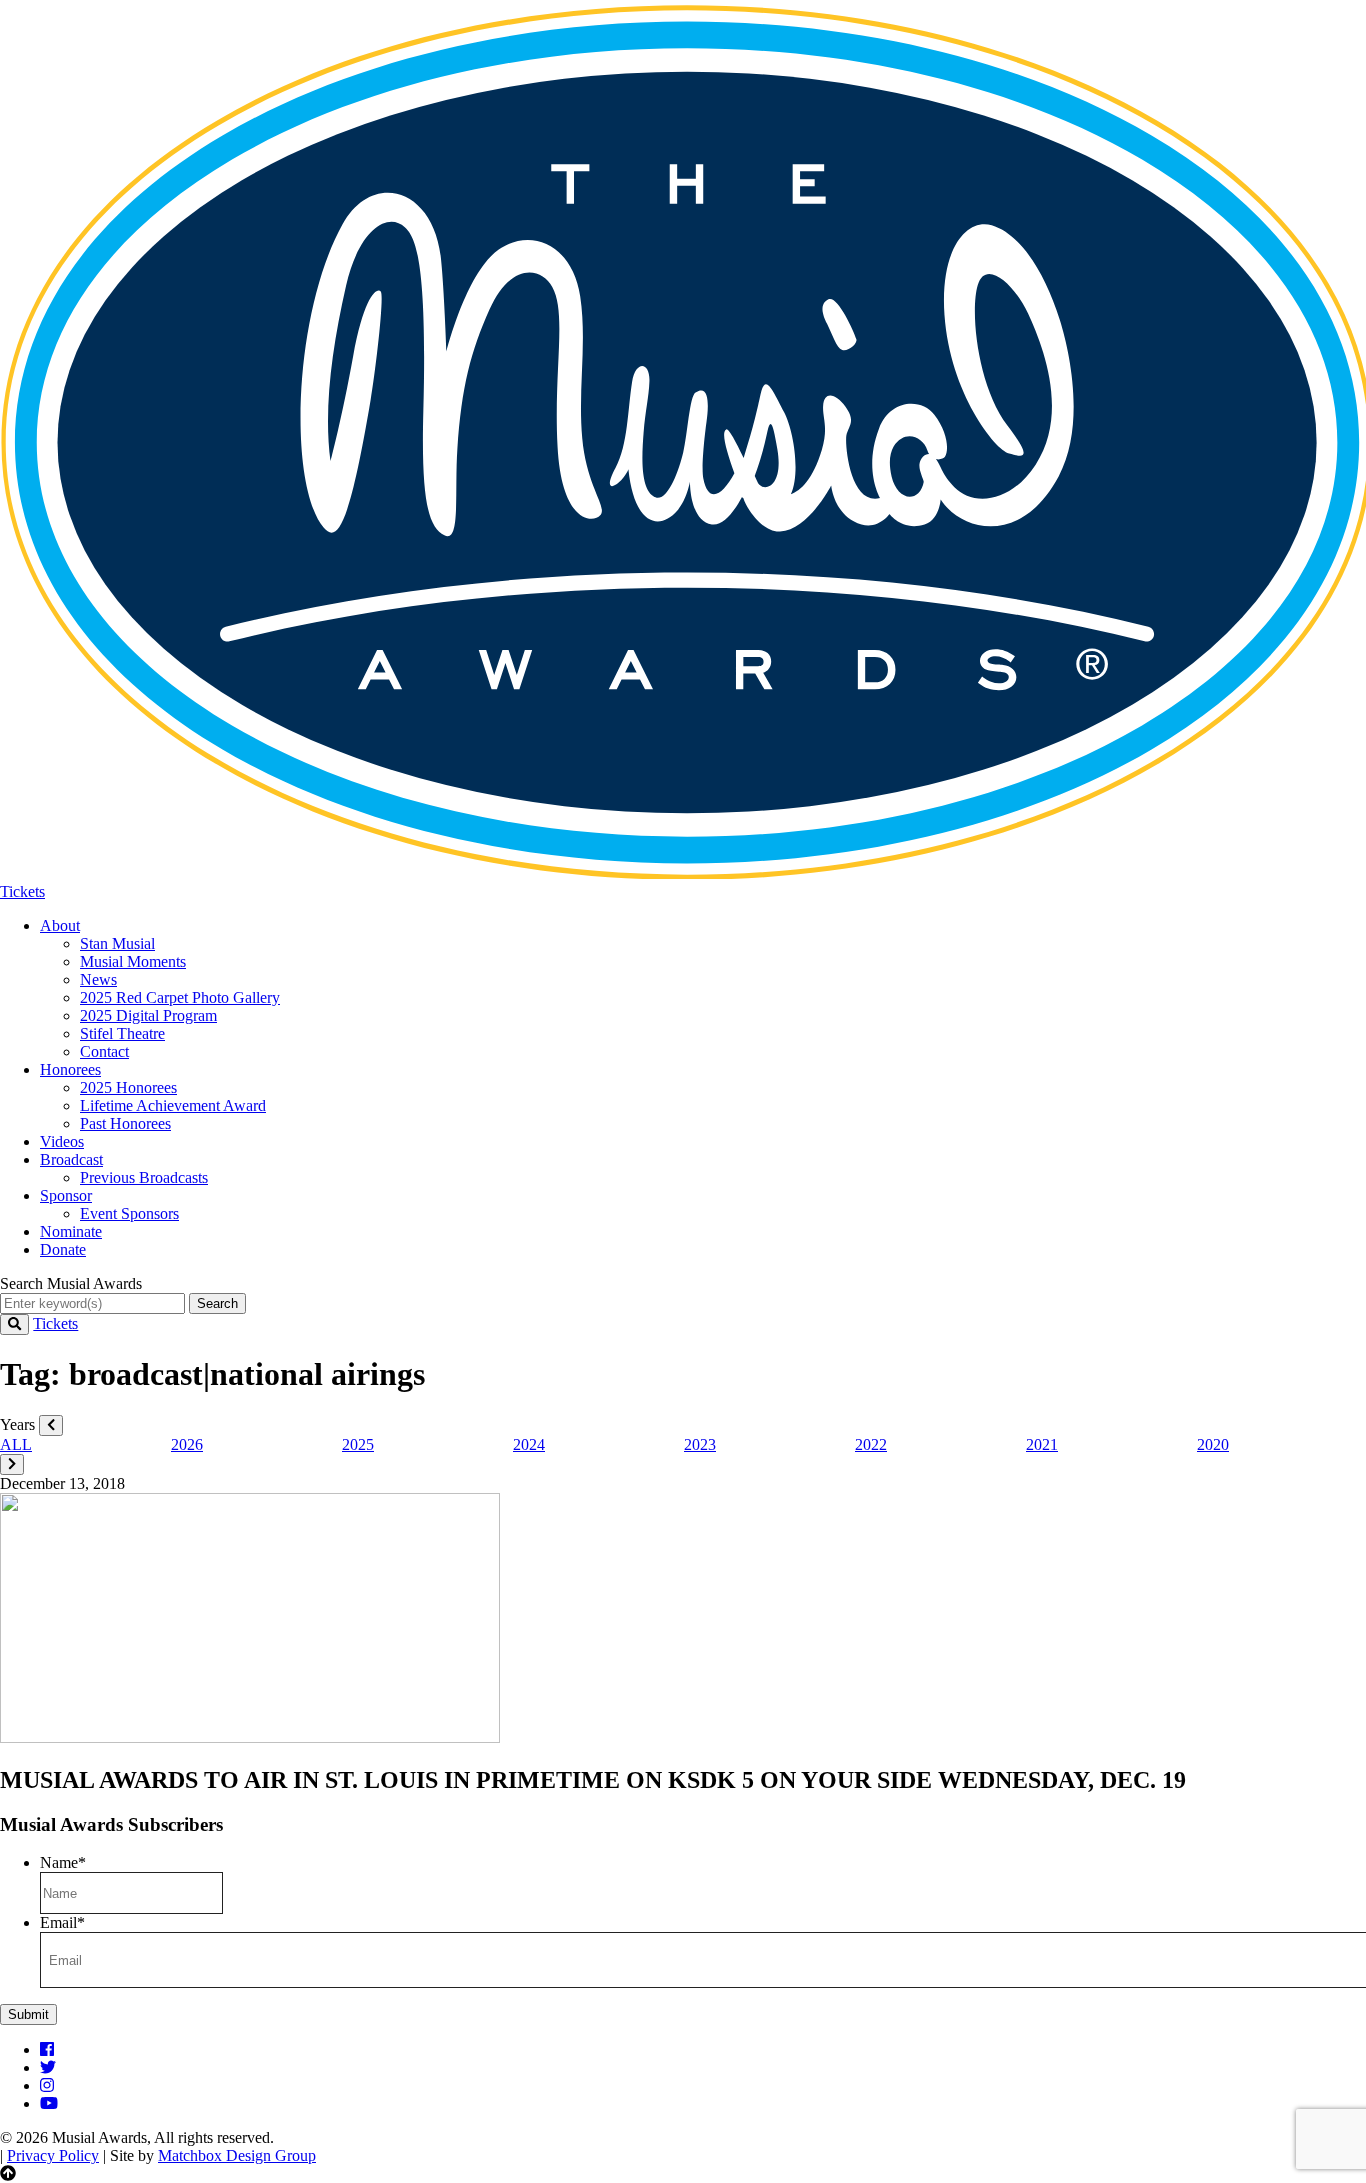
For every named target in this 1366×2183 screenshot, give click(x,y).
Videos (62, 1141)
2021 (1042, 1444)
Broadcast (71, 1159)
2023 (700, 1444)
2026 (187, 1444)
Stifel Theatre (122, 1033)
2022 (871, 1444)
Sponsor (66, 1195)
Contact (104, 1051)
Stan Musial (117, 943)
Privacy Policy (53, 2155)
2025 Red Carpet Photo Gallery (180, 997)
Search (217, 1303)
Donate (63, 1249)
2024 (529, 1444)
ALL (16, 1444)
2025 (358, 1444)
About (60, 925)
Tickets (22, 891)
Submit (28, 2014)
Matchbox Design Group (237, 2155)
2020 (1213, 1444)
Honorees (70, 1069)
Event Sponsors (129, 1213)
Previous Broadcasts (144, 1177)
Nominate (71, 1231)
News (98, 979)
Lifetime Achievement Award (173, 1105)
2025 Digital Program (148, 1015)
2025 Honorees (128, 1087)
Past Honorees (125, 1123)
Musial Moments (133, 961)
